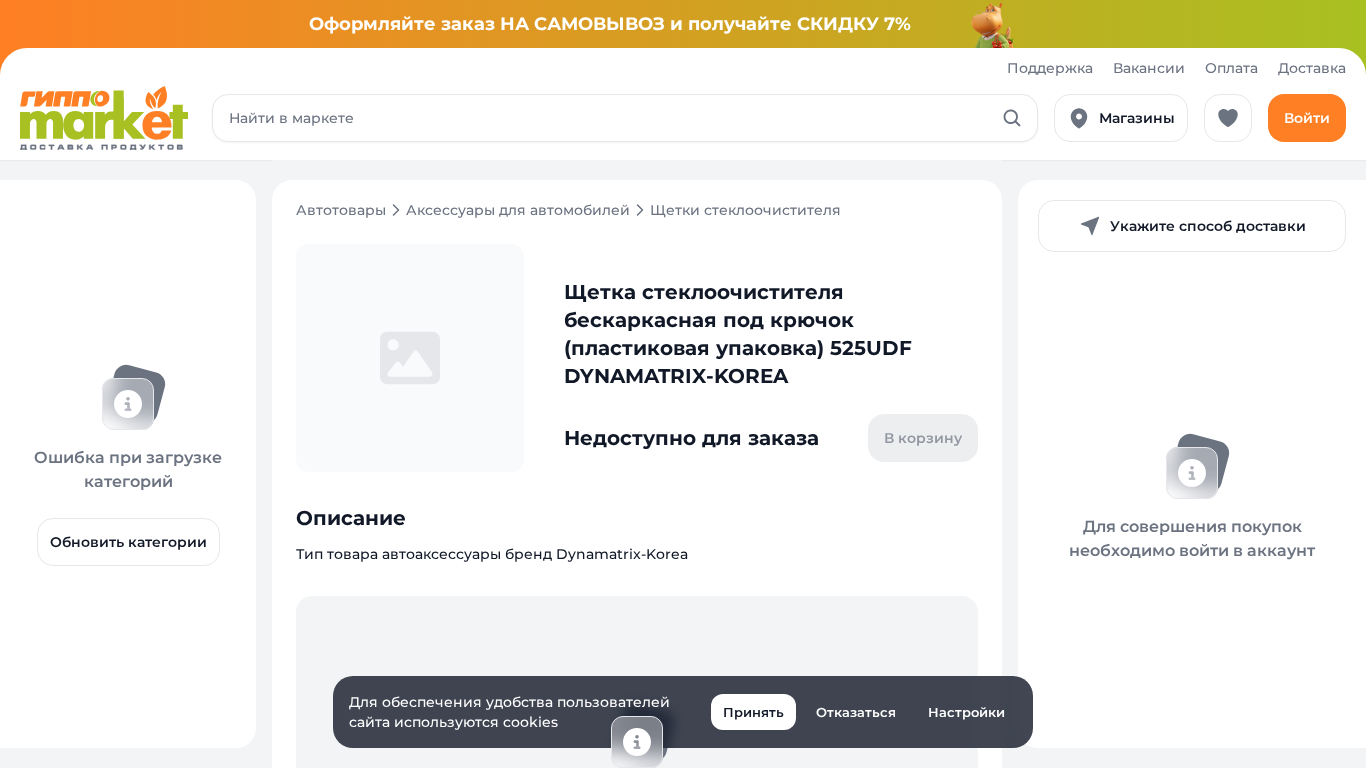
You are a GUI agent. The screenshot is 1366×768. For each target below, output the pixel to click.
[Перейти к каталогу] (104, 118)
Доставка (1312, 68)
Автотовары (341, 210)
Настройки (966, 712)
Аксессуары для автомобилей (518, 210)
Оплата (1231, 68)
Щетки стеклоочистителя (745, 210)
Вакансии (1149, 68)
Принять (753, 712)
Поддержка (1050, 68)
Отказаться (856, 712)
